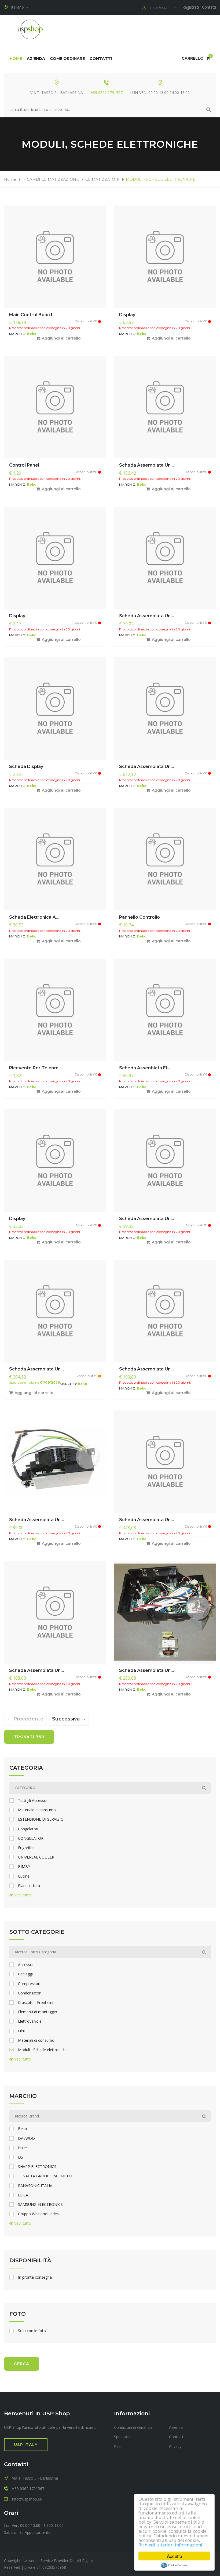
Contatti (209, 7)
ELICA (23, 2195)
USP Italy (26, 2445)
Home (16, 59)
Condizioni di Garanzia (133, 2427)
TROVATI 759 (29, 1737)
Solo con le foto (32, 2331)
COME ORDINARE (67, 59)
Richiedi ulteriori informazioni (170, 2545)
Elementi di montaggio (38, 2012)
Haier (23, 2148)
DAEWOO (26, 2138)
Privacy (175, 2446)
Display (127, 315)
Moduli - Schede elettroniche (43, 2050)
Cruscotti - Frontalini (36, 2003)
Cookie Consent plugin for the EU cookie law (174, 2565)
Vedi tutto (22, 1895)
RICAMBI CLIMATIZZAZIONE (51, 179)
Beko (23, 2129)
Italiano (19, 7)
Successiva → (68, 1719)
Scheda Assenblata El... (145, 1068)
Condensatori (30, 1993)
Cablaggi (25, 1974)
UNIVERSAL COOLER (36, 1857)
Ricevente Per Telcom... (35, 1068)
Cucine (24, 1876)
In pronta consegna (35, 2277)
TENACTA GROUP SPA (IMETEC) (46, 2176)
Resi (118, 2446)
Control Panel (24, 465)
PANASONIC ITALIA (35, 2186)
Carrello (196, 58)
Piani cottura (29, 1886)
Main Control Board (31, 315)
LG (20, 2157)
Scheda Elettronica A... (34, 917)
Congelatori (28, 1829)
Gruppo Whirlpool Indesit (39, 2214)
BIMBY (24, 1867)
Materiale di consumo (37, 1810)
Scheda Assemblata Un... (146, 465)
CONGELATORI (31, 1838)
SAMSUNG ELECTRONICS (40, 2205)
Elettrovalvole (30, 2021)
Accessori (26, 1965)
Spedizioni (123, 2437)
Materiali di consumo (36, 2040)
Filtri (22, 2031)
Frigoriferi (26, 1848)
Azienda (36, 59)
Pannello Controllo (140, 917)
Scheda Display (26, 766)
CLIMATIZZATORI (102, 179)
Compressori (29, 1984)
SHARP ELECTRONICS (37, 2167)
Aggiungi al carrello (61, 338)
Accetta (175, 2556)
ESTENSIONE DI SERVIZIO (41, 1819)
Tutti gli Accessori (33, 1801)
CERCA (22, 2364)
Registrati (191, 7)
